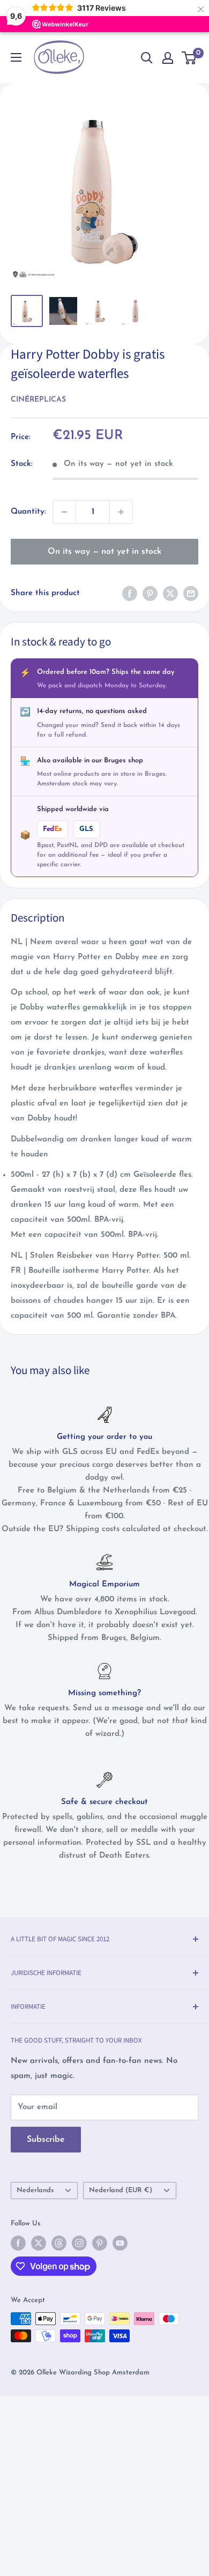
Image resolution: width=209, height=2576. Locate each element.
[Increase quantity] (121, 512)
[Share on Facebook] (130, 593)
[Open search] (147, 58)
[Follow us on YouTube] (120, 2243)
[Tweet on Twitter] (170, 593)
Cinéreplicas (38, 400)
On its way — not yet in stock (104, 552)
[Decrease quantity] (64, 512)
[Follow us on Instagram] (79, 2243)
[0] (189, 58)
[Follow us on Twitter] (39, 2243)
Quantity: (28, 512)
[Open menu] (16, 57)
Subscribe (46, 2140)
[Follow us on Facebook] (18, 2243)
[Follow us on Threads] (59, 2243)
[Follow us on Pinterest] (100, 2243)
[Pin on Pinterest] (150, 593)
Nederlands (35, 2190)
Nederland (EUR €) (121, 2190)
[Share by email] (191, 593)
